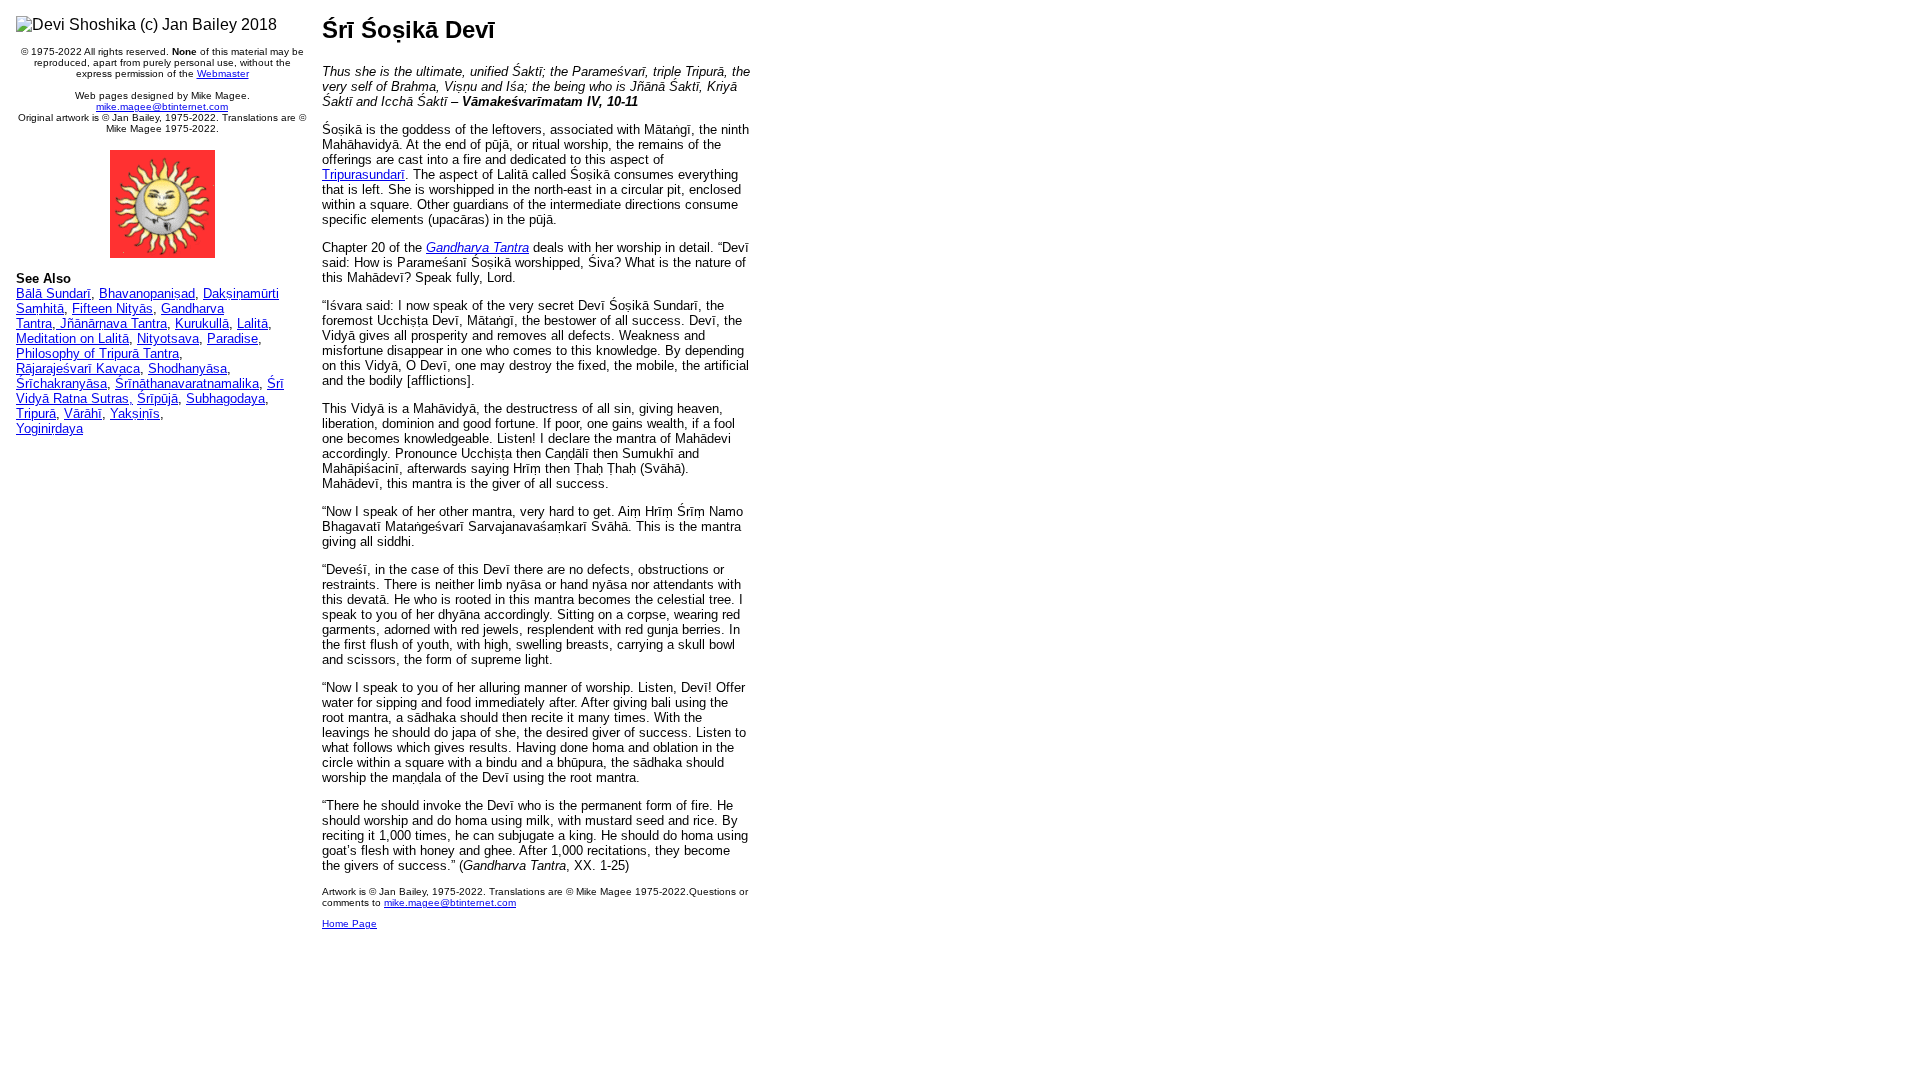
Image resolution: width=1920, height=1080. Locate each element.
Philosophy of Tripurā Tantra (97, 353)
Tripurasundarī (363, 174)
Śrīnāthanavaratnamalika (187, 383)
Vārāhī (83, 413)
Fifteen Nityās (112, 308)
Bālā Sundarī (53, 293)
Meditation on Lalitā (72, 338)
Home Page (349, 923)
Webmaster (223, 73)
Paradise (232, 338)
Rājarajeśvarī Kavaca (78, 368)
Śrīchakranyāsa (61, 383)
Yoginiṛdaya (49, 428)
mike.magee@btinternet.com (162, 106)
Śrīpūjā (157, 398)
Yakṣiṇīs (135, 413)
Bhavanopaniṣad (147, 293)
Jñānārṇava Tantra (111, 323)
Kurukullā (202, 323)
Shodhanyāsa (187, 368)
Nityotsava (168, 338)
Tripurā (36, 413)
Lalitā (252, 323)
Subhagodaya (225, 398)
